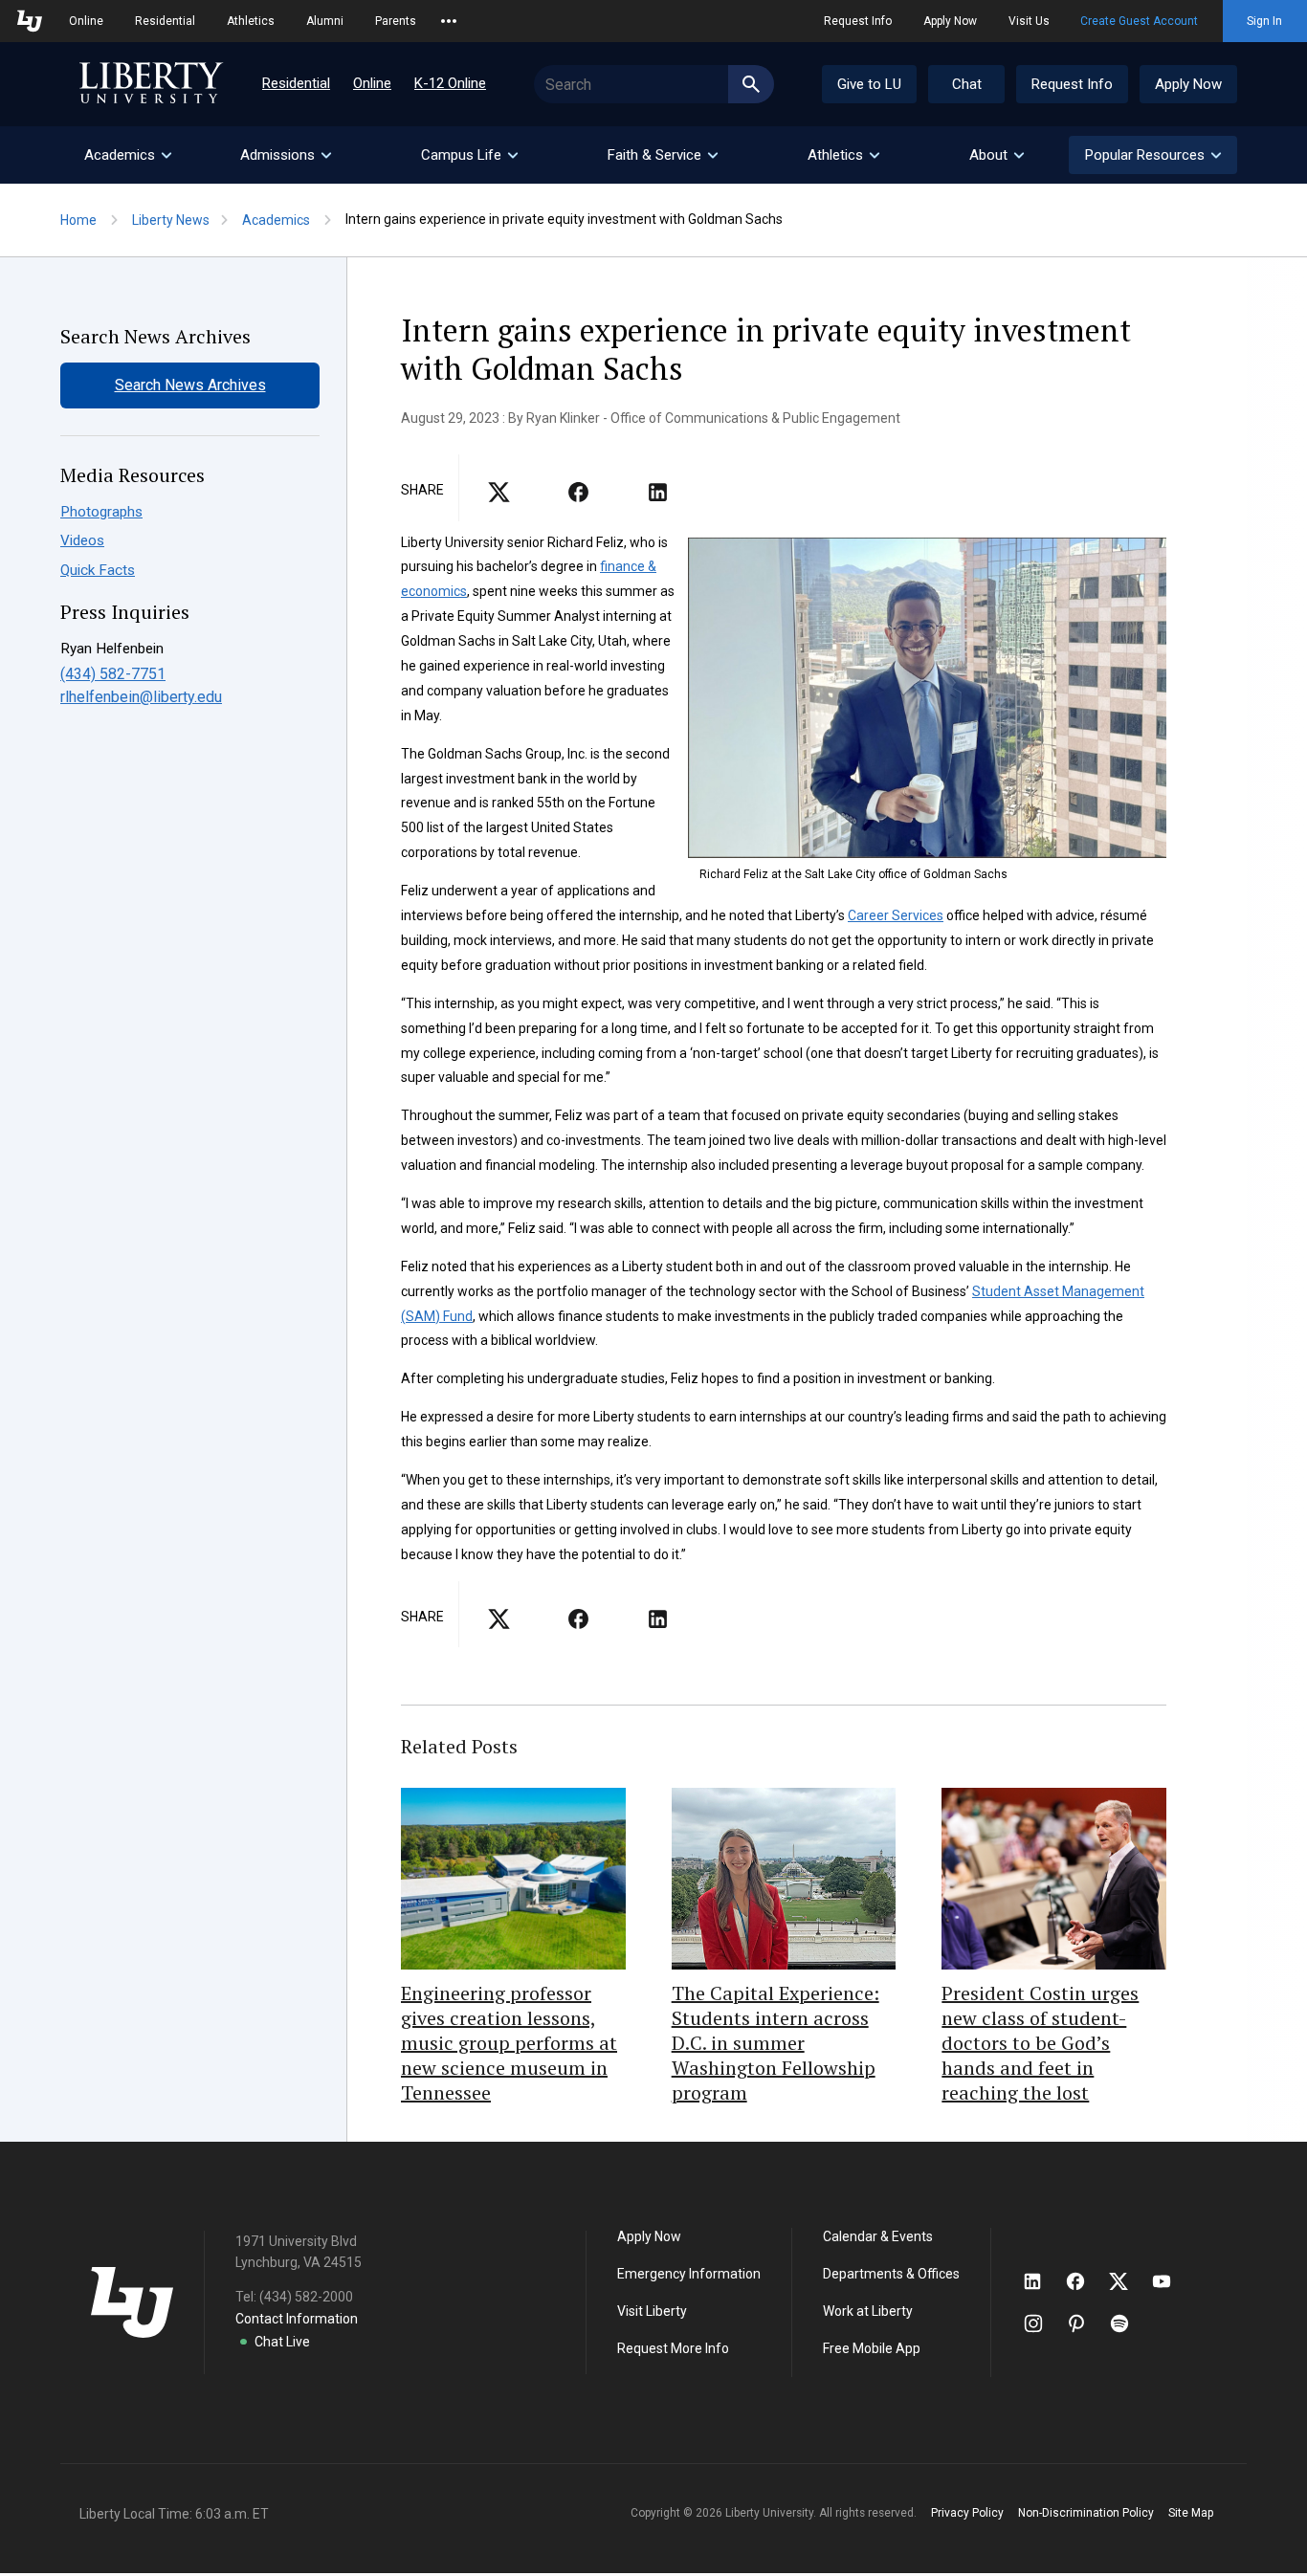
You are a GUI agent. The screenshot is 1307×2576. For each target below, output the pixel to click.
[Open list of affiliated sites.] (449, 21)
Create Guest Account (1139, 21)
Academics (276, 220)
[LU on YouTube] (1171, 2281)
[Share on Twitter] (578, 498)
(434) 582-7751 (113, 674)
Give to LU (869, 84)
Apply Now (950, 21)
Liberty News (171, 220)
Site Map (1191, 2513)
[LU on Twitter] (1128, 2281)
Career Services (896, 915)
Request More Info (673, 2348)
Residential (165, 21)
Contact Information (297, 2319)
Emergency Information (689, 2274)
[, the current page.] (499, 498)
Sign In (1264, 21)
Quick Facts (98, 570)
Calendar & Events (878, 2236)
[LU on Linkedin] (1042, 2281)
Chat (967, 84)
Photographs (101, 512)
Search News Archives (190, 385)
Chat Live (282, 2342)
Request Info (858, 21)
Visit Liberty (652, 2311)
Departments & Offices (891, 2274)
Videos (82, 540)
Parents (396, 21)
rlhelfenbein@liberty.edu (141, 697)
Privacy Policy (967, 2513)
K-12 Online (450, 83)
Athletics (251, 21)
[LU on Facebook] (1085, 2281)
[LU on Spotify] (1128, 2323)
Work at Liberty (868, 2311)
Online (86, 21)
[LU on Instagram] (1042, 2323)
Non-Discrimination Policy (1086, 2513)
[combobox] (654, 84)
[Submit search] (751, 84)
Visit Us (1029, 21)
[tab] (127, 155)
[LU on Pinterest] (1085, 2323)
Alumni (325, 21)
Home (78, 220)
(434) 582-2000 (306, 2297)
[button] (1153, 155)
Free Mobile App (872, 2348)
